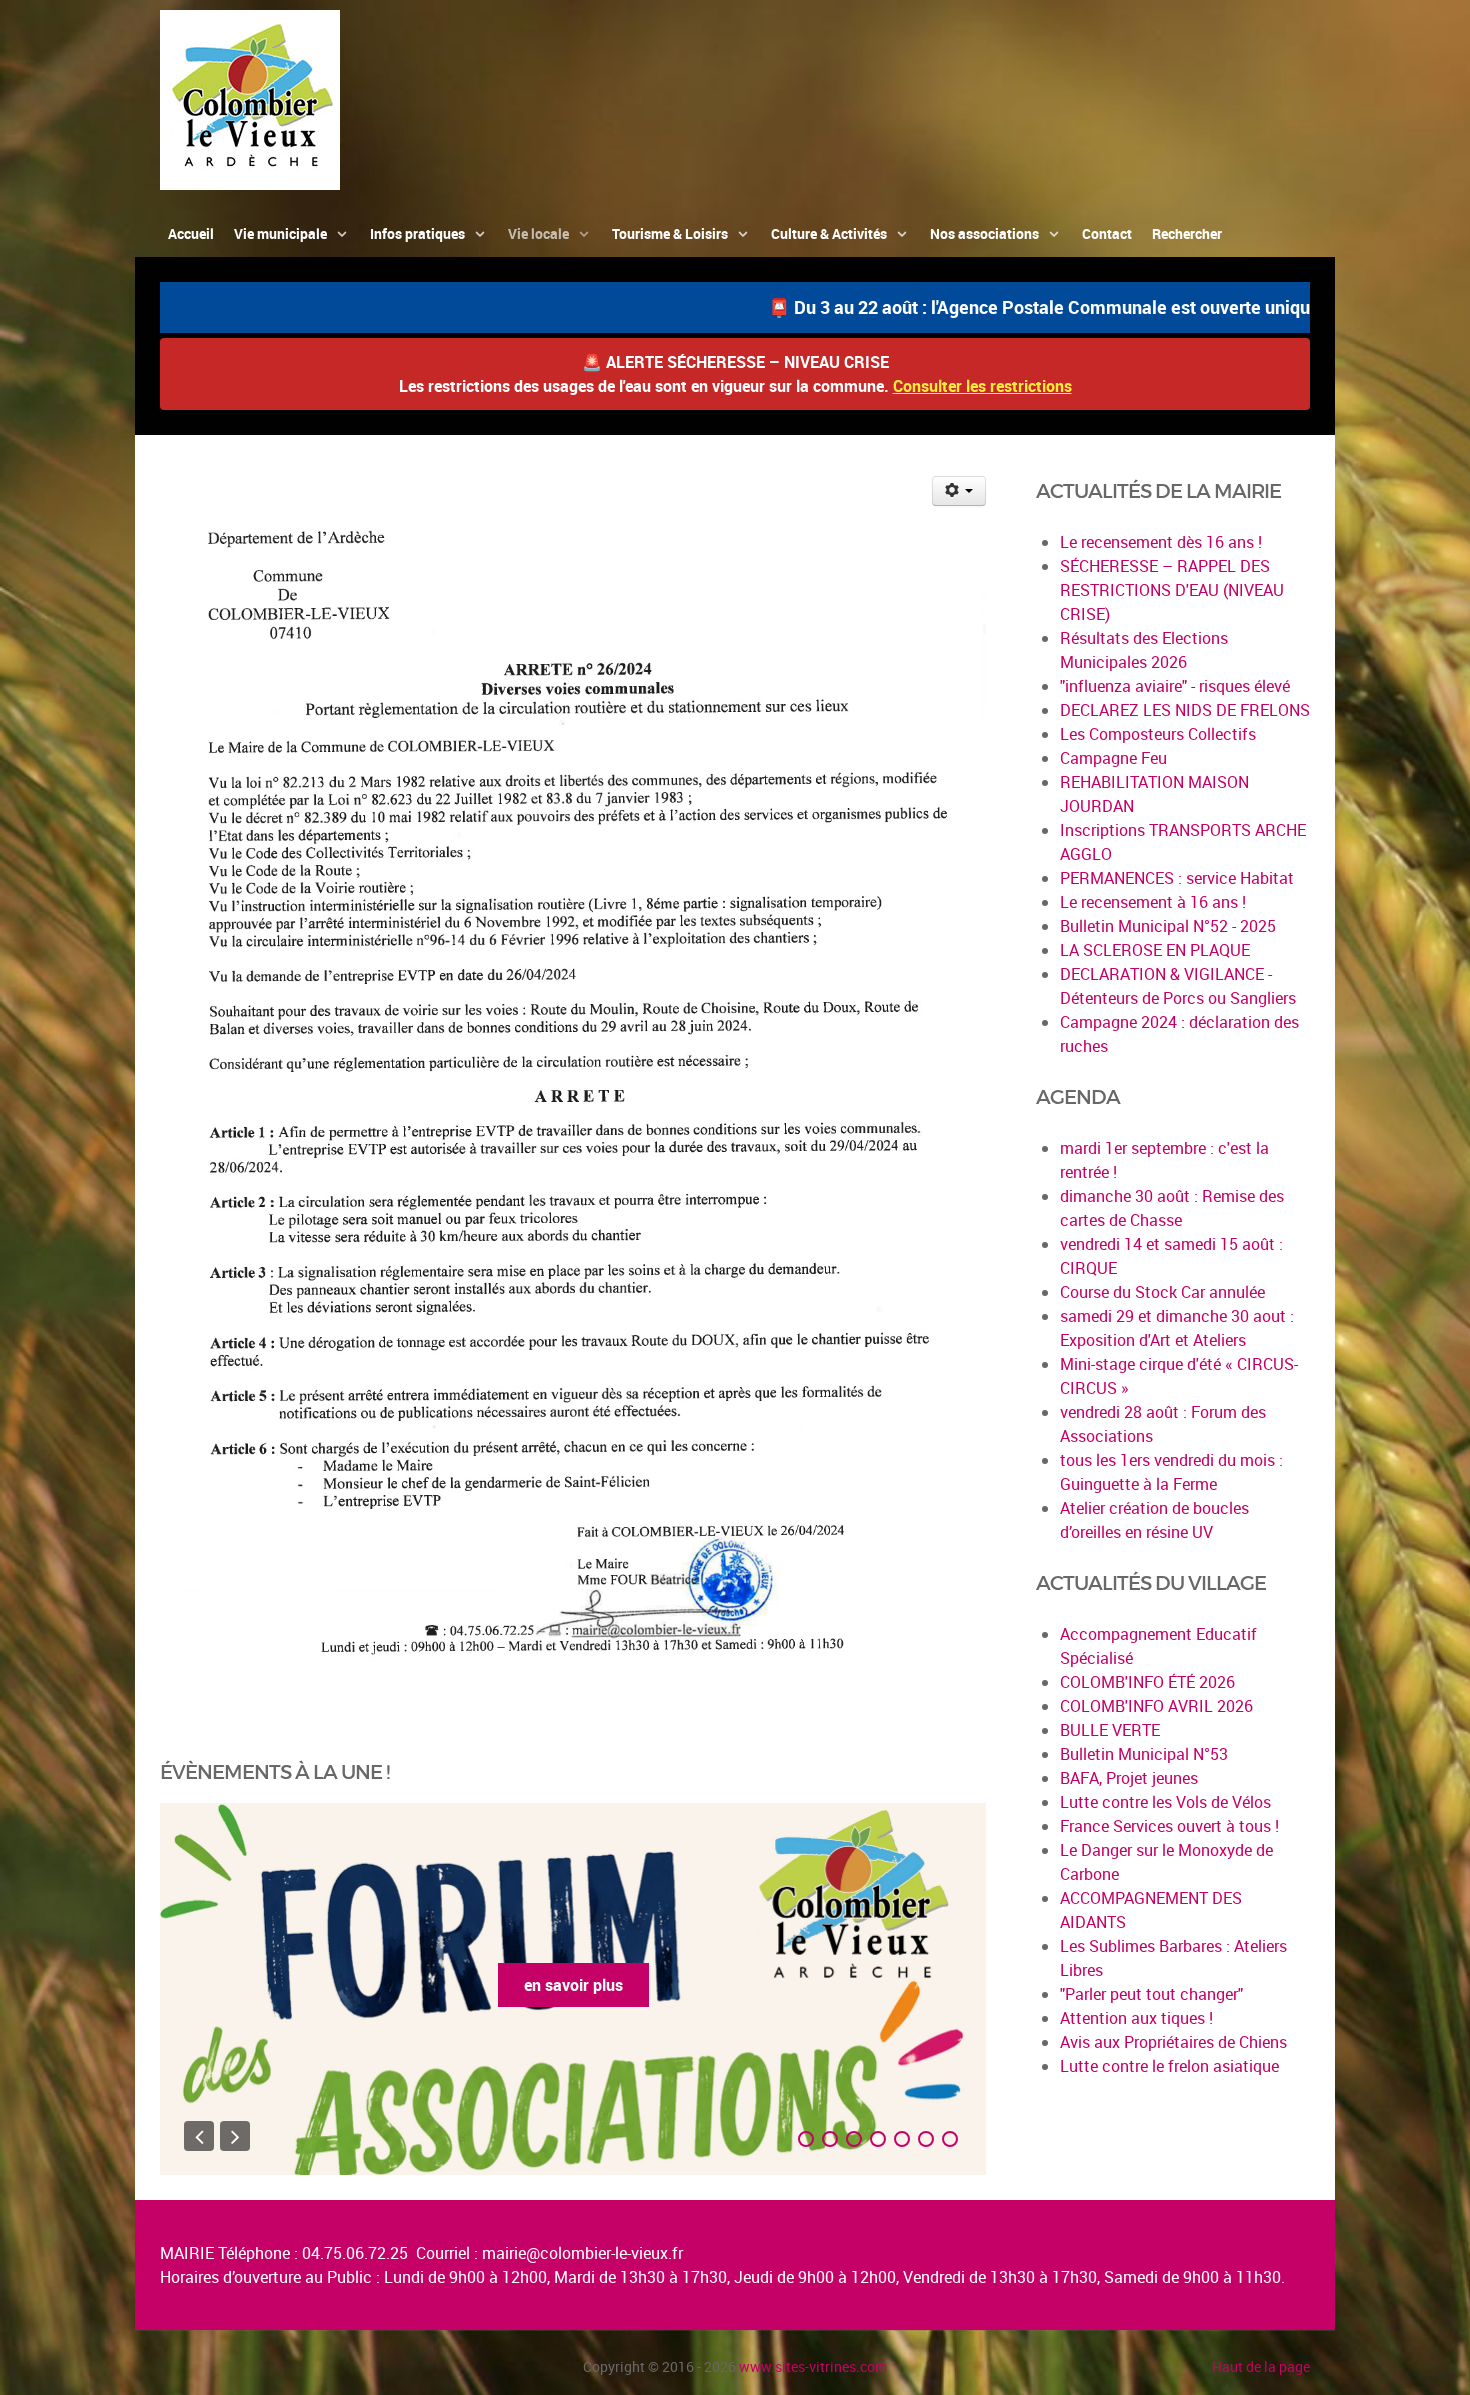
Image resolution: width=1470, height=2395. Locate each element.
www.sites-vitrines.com (813, 2366)
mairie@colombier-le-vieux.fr (582, 2253)
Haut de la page (1261, 2366)
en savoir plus (573, 1985)
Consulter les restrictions (982, 386)
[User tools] (959, 491)
